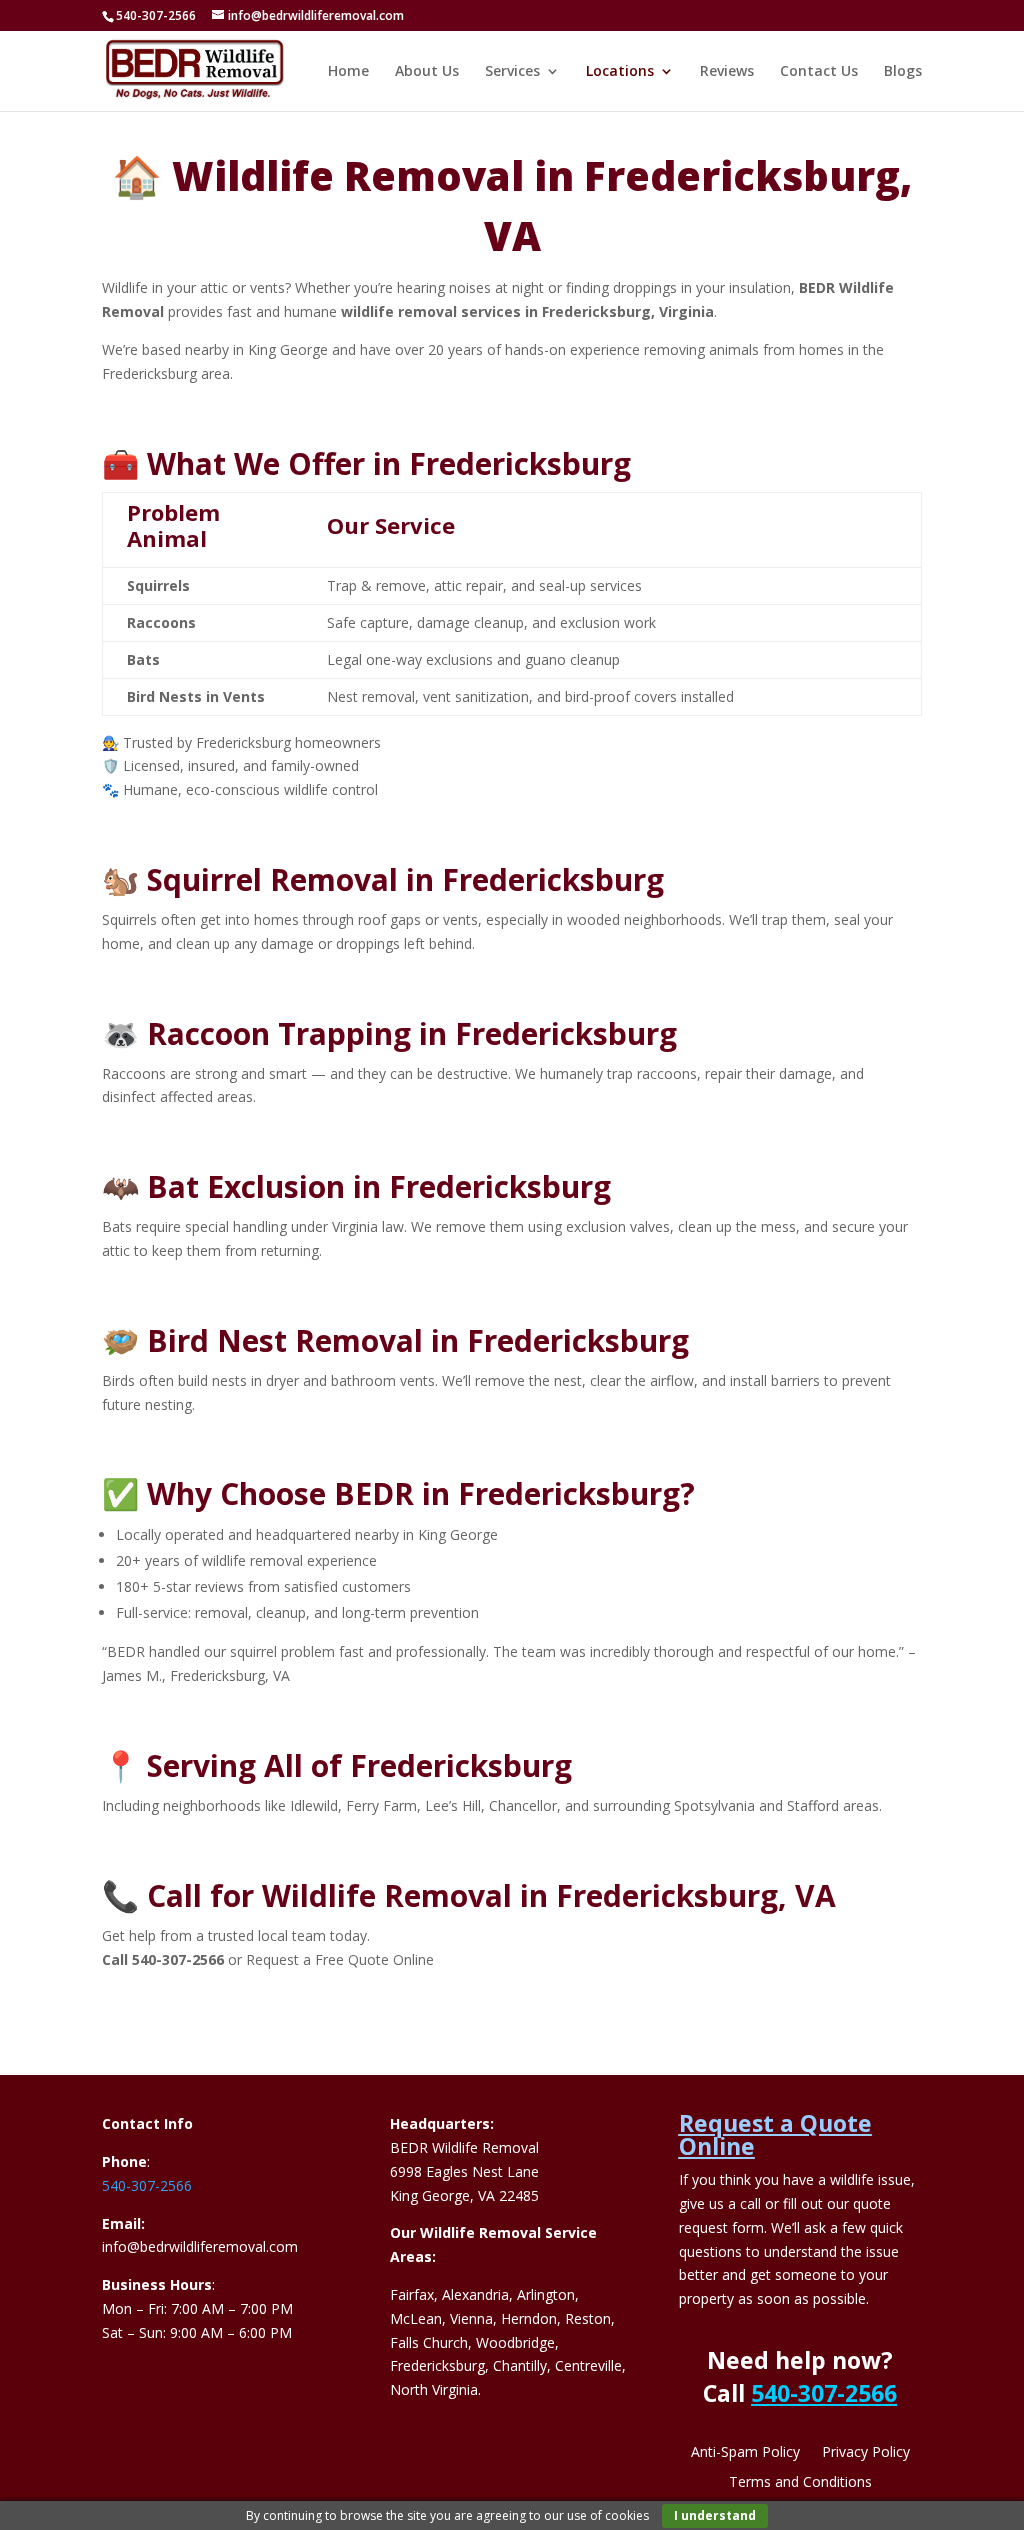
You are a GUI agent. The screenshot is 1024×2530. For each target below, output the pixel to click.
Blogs (903, 72)
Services (512, 72)
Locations (620, 72)
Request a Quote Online (775, 2134)
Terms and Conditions (800, 2483)
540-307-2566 (147, 2185)
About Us (427, 72)
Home (348, 72)
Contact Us (819, 72)
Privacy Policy (866, 2453)
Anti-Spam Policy (745, 2453)
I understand (715, 2515)
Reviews (727, 72)
